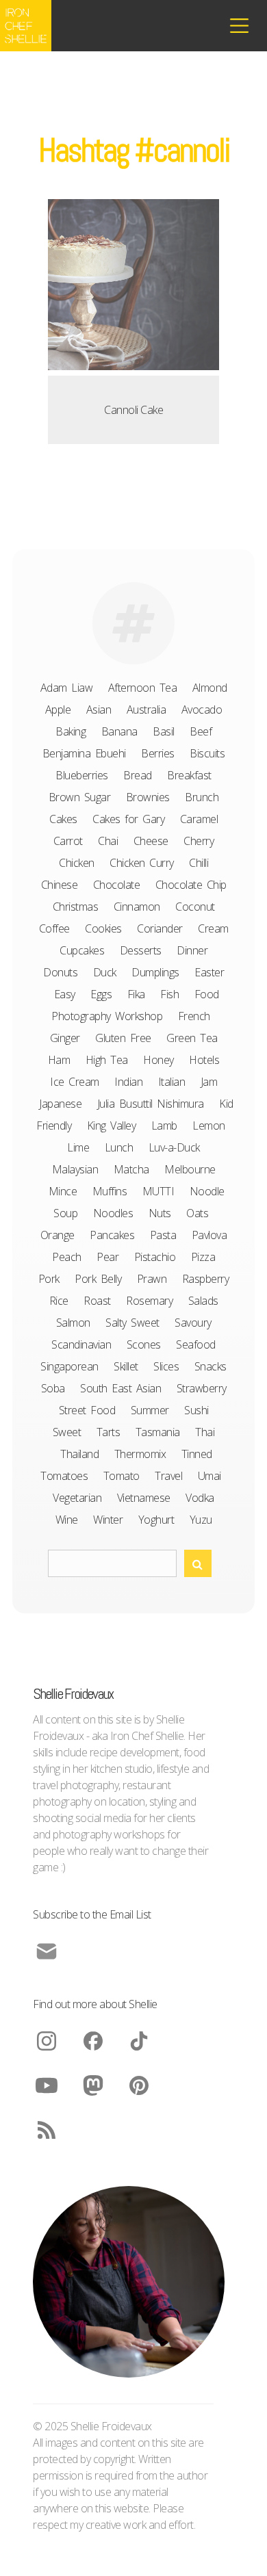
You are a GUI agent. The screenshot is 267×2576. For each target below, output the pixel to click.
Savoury (193, 1323)
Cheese (151, 841)
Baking (71, 731)
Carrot (68, 841)
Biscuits (207, 753)
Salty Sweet (132, 1323)
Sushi (196, 1410)
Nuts (160, 1213)
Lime (78, 1147)
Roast (97, 1301)
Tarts (109, 1432)
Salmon (73, 1323)
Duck (105, 972)
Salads (203, 1301)
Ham (59, 1060)
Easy (65, 994)
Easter (209, 972)
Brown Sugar (80, 797)
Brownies (148, 797)
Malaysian (75, 1169)
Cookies (103, 928)
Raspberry (206, 1279)
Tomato (122, 1476)
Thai (205, 1432)
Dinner (192, 950)
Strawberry (202, 1388)
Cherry (199, 841)
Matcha (131, 1169)
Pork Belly (98, 1279)
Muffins (110, 1191)
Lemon (209, 1126)
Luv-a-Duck (174, 1147)
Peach (67, 1257)
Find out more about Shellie (95, 2004)
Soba (53, 1388)
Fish (169, 994)
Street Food (87, 1410)
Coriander (160, 928)
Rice (59, 1301)
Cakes (63, 819)
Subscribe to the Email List (92, 1914)
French (194, 1016)
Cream (213, 928)
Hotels (204, 1060)
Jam (209, 1082)
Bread (138, 775)
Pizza (203, 1257)
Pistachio (155, 1257)
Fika (136, 994)
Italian (172, 1082)
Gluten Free (123, 1038)
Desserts (141, 950)
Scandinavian (81, 1344)
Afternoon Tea (143, 688)
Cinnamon (137, 907)
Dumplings (155, 972)
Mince (63, 1191)
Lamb (164, 1126)
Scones (144, 1344)
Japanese (60, 1104)
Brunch (202, 797)
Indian (128, 1082)
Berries (158, 753)
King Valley (112, 1126)
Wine (67, 1520)
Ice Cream (75, 1082)
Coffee (54, 928)
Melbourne (190, 1169)
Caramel (199, 819)
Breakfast (189, 775)
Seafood (196, 1344)
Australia (147, 710)
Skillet (126, 1366)
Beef (201, 731)
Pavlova (209, 1235)
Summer (150, 1410)
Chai (108, 841)
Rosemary (149, 1301)
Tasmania (158, 1432)
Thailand (79, 1454)
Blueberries (82, 775)
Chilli (199, 863)
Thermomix (140, 1454)
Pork (49, 1279)
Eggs (101, 994)
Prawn (152, 1279)
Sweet (67, 1432)
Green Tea (192, 1038)
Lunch (119, 1147)
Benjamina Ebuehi (84, 753)
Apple (58, 710)
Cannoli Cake (133, 410)
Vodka (200, 1498)
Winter (108, 1520)
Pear (107, 1257)
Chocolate (117, 885)
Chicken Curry (142, 863)
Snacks (211, 1366)
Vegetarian (77, 1498)
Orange (58, 1235)
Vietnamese (144, 1498)
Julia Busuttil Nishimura (151, 1104)
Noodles (113, 1213)
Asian (99, 710)
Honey (158, 1060)
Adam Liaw (67, 688)
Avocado (202, 710)
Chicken (77, 863)
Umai (209, 1476)
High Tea (107, 1060)
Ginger (65, 1038)
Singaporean (69, 1366)
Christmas (76, 907)
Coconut (195, 907)
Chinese (60, 885)
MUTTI (158, 1191)
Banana (119, 731)
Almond (210, 688)
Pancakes (112, 1235)
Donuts (60, 972)
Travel (168, 1476)
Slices (166, 1366)
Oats (197, 1213)
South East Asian (120, 1388)
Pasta (163, 1235)
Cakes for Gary (128, 819)
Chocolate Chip (191, 885)
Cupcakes (82, 950)
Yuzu (201, 1520)
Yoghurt (156, 1520)
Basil (164, 731)
